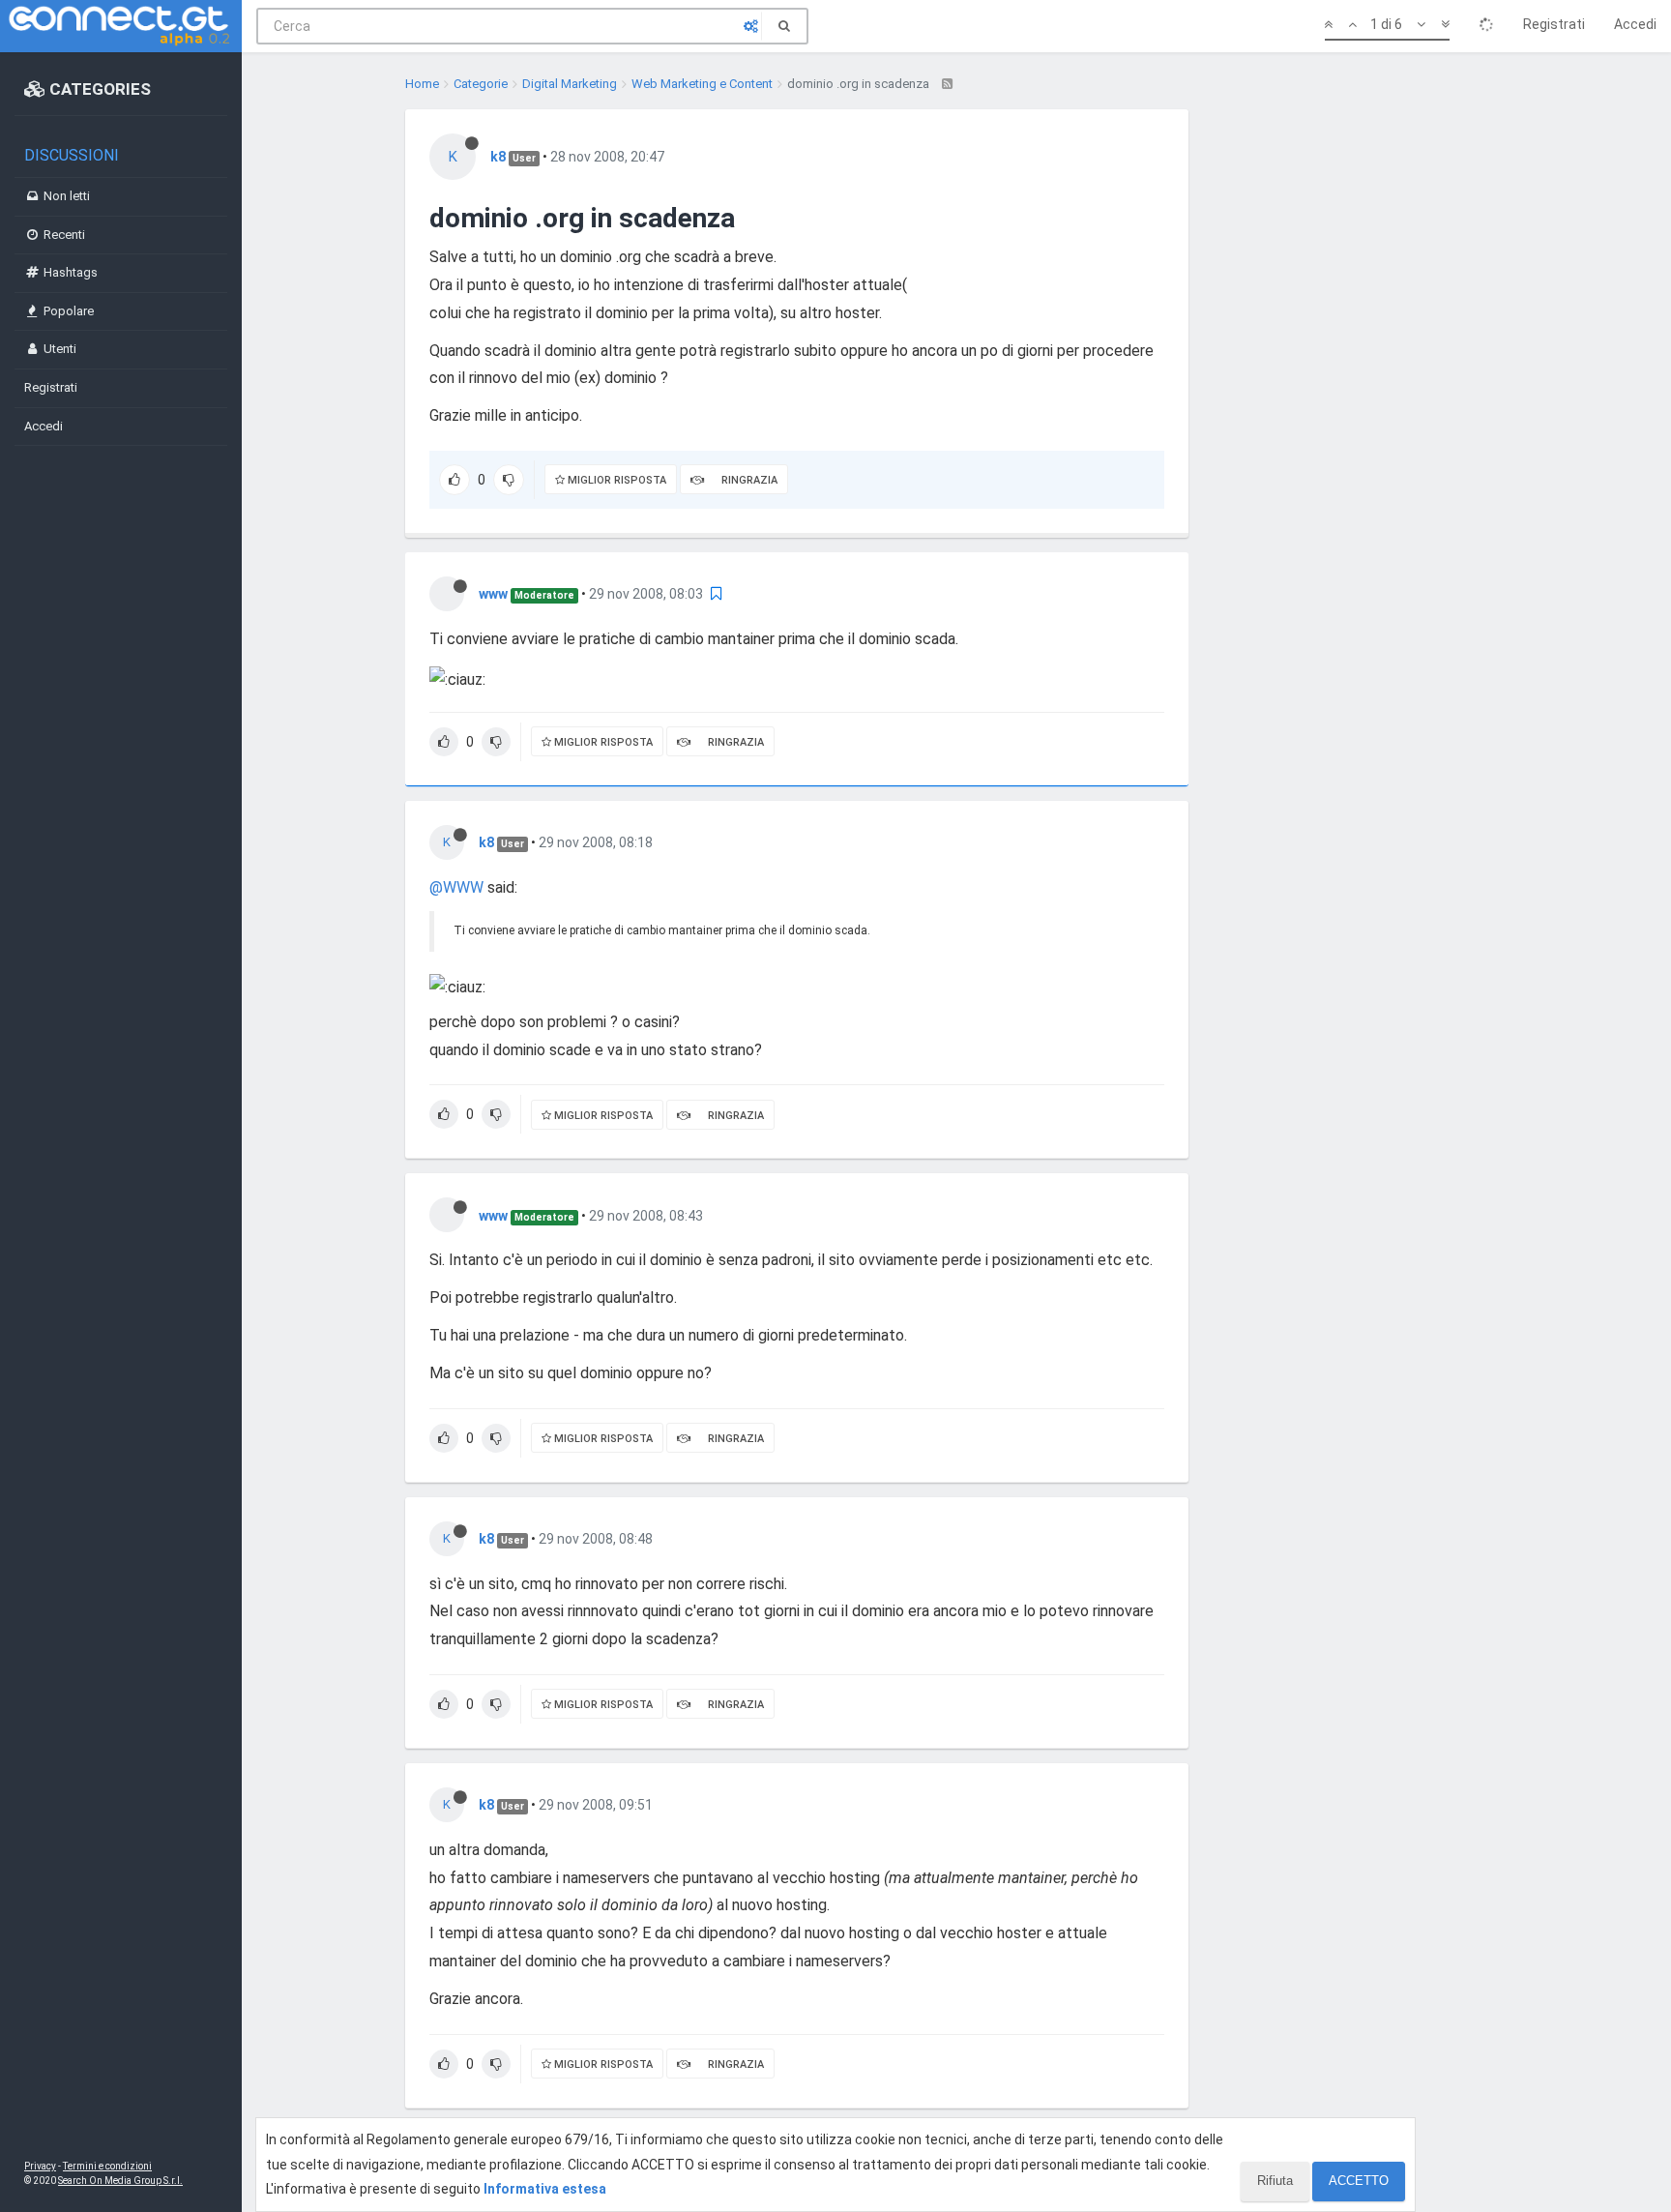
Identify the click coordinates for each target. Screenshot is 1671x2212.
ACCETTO (1359, 2181)
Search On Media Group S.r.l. (120, 2181)
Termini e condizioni (107, 2166)
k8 (498, 157)
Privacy (40, 2166)
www (493, 594)
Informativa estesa (545, 2189)
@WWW (456, 887)
